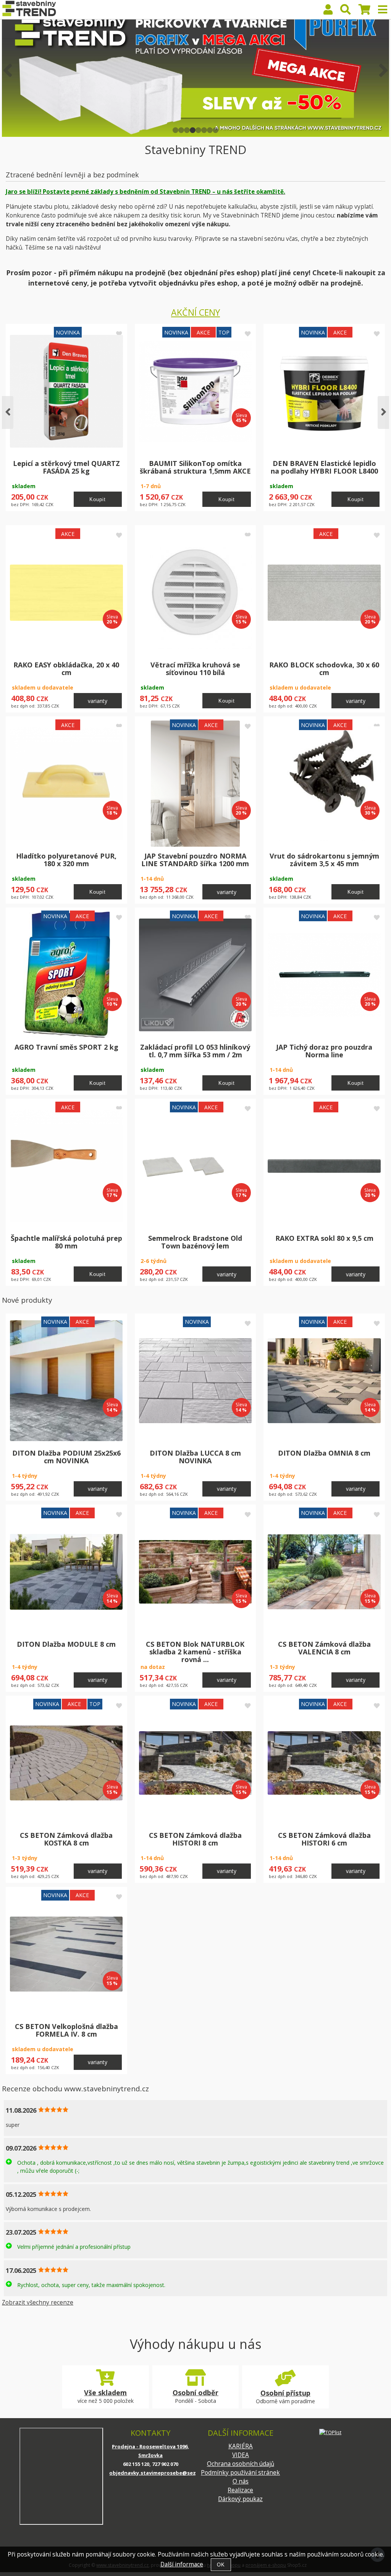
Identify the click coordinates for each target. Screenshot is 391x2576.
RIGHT (383, 70)
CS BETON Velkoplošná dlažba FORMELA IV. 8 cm (66, 2030)
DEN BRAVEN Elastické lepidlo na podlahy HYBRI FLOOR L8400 (324, 467)
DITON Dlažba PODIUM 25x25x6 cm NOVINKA (66, 1457)
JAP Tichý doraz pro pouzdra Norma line (324, 1051)
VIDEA (241, 2455)
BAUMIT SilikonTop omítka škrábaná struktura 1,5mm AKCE (195, 467)
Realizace (240, 2490)
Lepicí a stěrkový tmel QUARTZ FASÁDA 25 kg (66, 467)
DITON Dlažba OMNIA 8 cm (324, 1453)
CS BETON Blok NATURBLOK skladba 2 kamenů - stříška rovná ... (195, 1652)
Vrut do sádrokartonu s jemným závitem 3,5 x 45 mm (324, 860)
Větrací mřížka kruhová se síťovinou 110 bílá (195, 669)
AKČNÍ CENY (195, 312)
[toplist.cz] (330, 2432)
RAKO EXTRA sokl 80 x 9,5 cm (324, 1238)
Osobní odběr (195, 2393)
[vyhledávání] (346, 11)
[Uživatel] (328, 11)
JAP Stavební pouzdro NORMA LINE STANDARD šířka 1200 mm (195, 860)
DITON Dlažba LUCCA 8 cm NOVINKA (195, 1457)
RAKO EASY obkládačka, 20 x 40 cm (66, 669)
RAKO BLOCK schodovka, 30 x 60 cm (324, 669)
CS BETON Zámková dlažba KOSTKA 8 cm (66, 1839)
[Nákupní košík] (364, 11)
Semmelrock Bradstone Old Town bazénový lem (195, 1242)
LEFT (8, 70)
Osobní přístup (285, 2393)
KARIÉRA (241, 2446)
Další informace (182, 2564)
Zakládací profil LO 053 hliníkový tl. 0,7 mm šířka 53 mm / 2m (195, 1051)
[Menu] (383, 10)
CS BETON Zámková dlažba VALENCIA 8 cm (324, 1648)
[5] (198, 130)
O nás (241, 2481)
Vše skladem (105, 2393)
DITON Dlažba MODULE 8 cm (66, 1644)
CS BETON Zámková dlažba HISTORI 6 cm (324, 1839)
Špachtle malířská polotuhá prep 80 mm (66, 1242)
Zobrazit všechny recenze (38, 2302)
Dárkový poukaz (240, 2499)
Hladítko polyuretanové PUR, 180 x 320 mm (66, 860)
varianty (98, 701)
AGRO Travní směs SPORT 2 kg (66, 1047)
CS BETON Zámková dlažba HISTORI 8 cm (195, 1839)
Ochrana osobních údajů (241, 2464)
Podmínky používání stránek (240, 2473)
